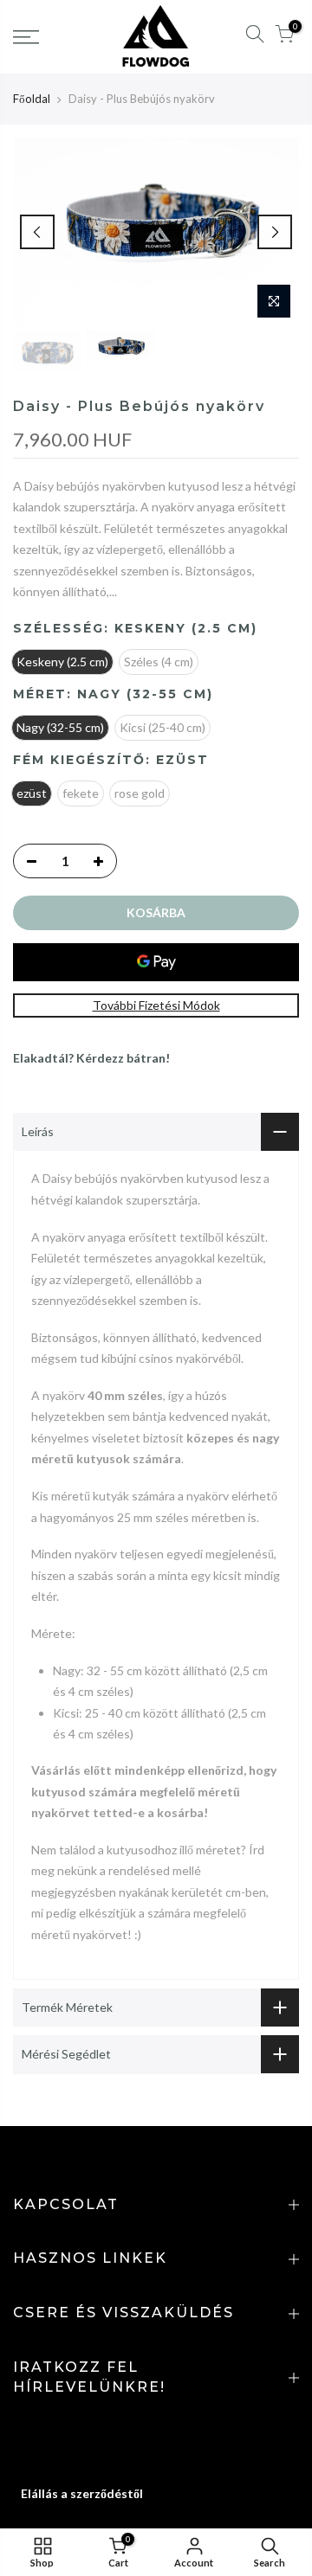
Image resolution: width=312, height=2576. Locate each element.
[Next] (275, 232)
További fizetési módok (156, 1005)
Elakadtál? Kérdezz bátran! (91, 1058)
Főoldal (32, 99)
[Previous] (37, 232)
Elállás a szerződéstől (82, 2493)
